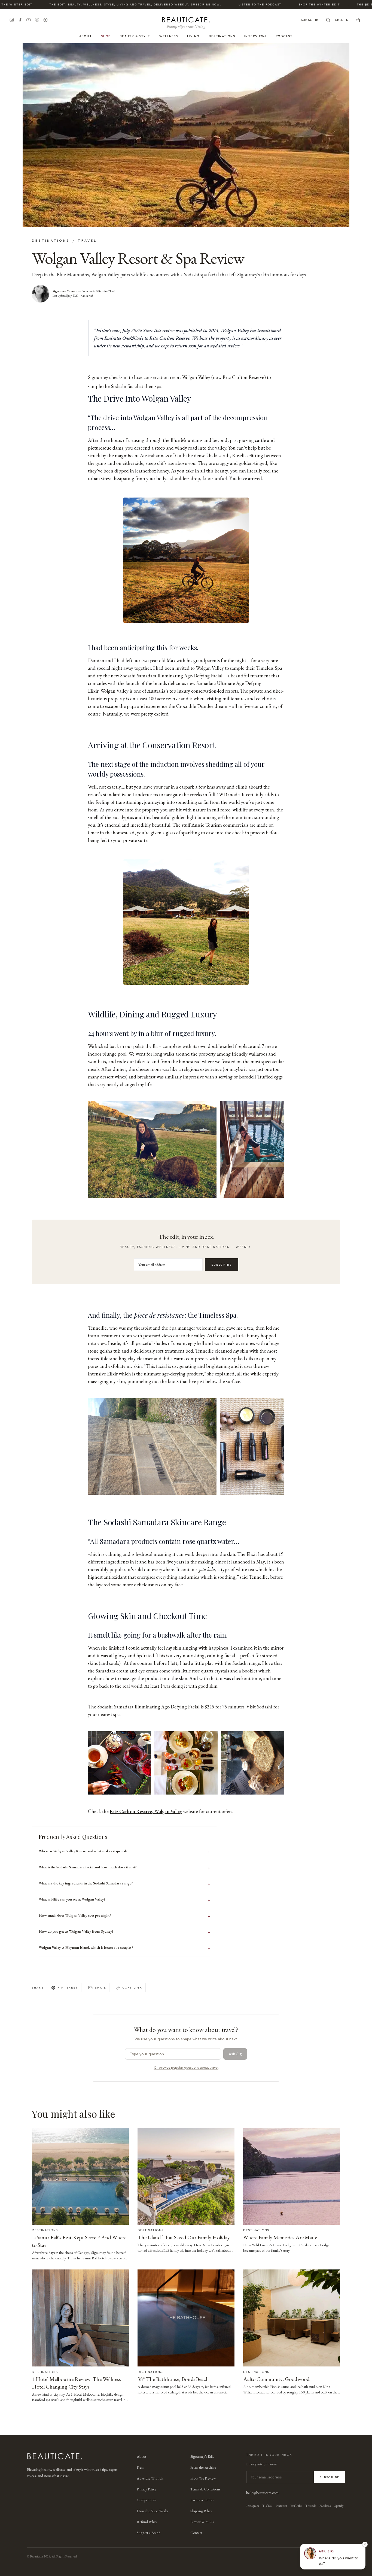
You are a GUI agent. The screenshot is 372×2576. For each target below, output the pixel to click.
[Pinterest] (37, 20)
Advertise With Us (150, 2478)
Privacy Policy (147, 2489)
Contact (196, 2533)
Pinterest (68, 1987)
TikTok (267, 2506)
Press (140, 2467)
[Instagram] (12, 20)
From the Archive (203, 2467)
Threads (311, 2506)
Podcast (284, 36)
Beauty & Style (135, 36)
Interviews (255, 36)
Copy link (132, 1987)
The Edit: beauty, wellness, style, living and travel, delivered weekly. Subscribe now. (113, 4)
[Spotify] (45, 20)
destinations (51, 240)
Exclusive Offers (202, 2500)
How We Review (203, 2478)
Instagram (253, 2506)
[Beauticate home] (186, 19)
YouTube (296, 2506)
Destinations (222, 36)
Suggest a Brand (149, 2533)
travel (87, 240)
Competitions (147, 2500)
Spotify (339, 2506)
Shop (106, 36)
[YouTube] (29, 20)
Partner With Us (202, 2522)
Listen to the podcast (238, 4)
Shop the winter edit (297, 4)
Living (193, 36)
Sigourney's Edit (202, 2456)
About (86, 36)
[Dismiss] (365, 2544)
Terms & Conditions (205, 2489)
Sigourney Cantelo (65, 291)
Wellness (169, 36)
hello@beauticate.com (262, 2493)
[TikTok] (20, 20)
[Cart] (358, 20)
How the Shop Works (152, 2511)
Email (100, 1987)
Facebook (325, 2506)
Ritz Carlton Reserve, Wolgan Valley (146, 1811)
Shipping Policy (201, 2511)
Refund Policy (147, 2522)
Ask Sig (235, 2054)
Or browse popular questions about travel (186, 2068)
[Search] (328, 20)
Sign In (342, 20)
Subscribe (311, 20)
